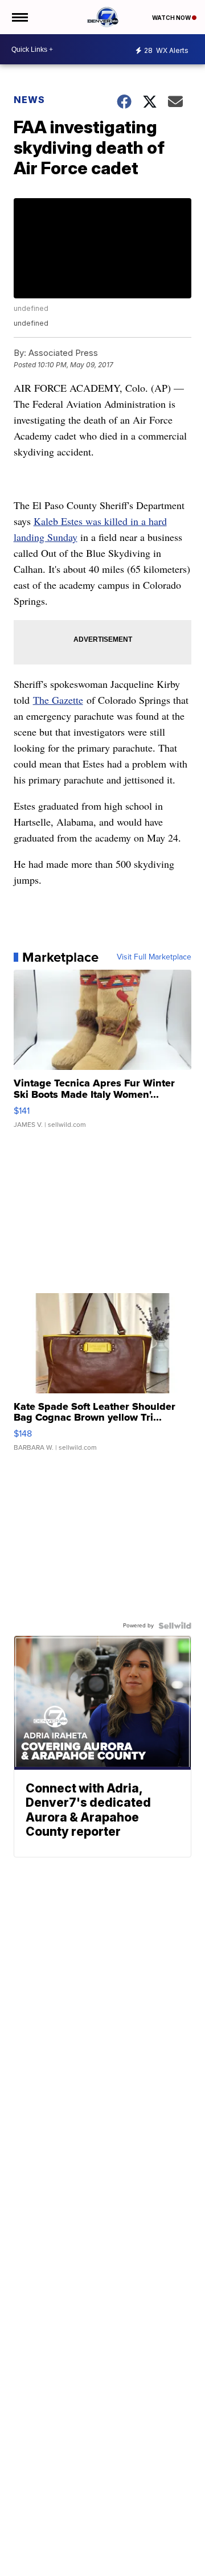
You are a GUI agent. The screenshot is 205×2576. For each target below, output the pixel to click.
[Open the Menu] (19, 17)
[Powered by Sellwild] (175, 1626)
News (29, 100)
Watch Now (172, 18)
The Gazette (58, 700)
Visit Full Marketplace (154, 957)
